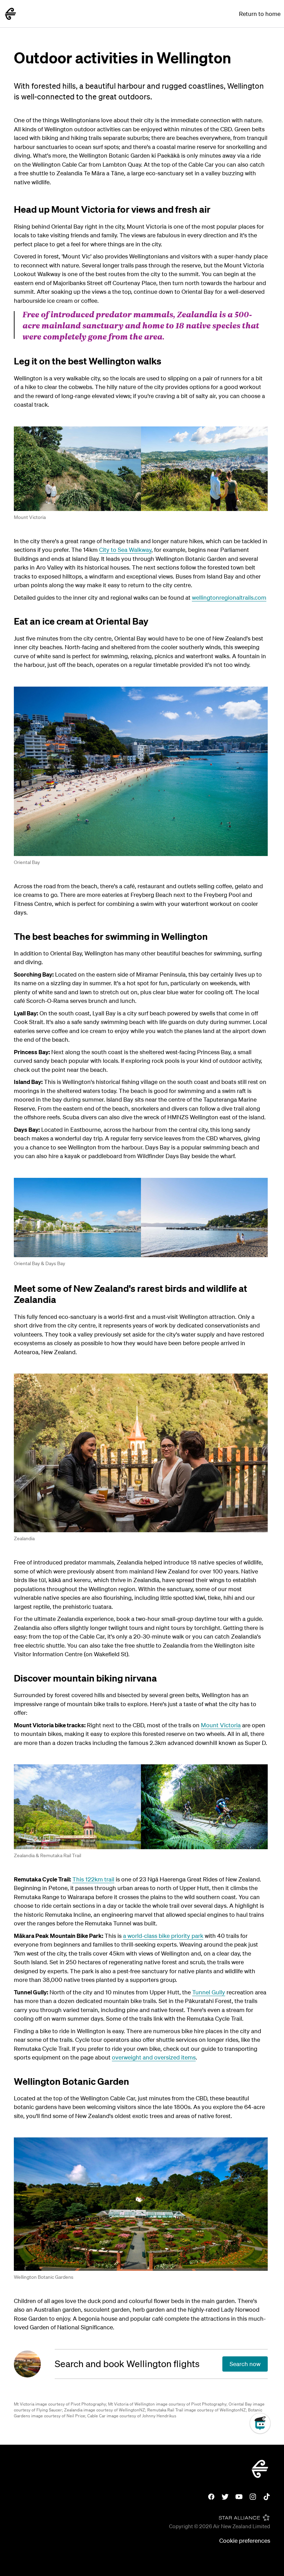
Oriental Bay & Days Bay (39, 1263)
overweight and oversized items (154, 2057)
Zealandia (24, 1538)
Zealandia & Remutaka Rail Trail (47, 1855)
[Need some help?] (266, 2455)
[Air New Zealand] (10, 14)
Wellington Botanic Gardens (44, 2277)
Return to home (260, 14)
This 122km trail (93, 1879)
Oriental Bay (27, 862)
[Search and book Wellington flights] (34, 2364)
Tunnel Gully (209, 1992)
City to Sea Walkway (125, 550)
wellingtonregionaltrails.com (229, 597)
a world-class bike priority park (163, 1936)
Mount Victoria (30, 517)
